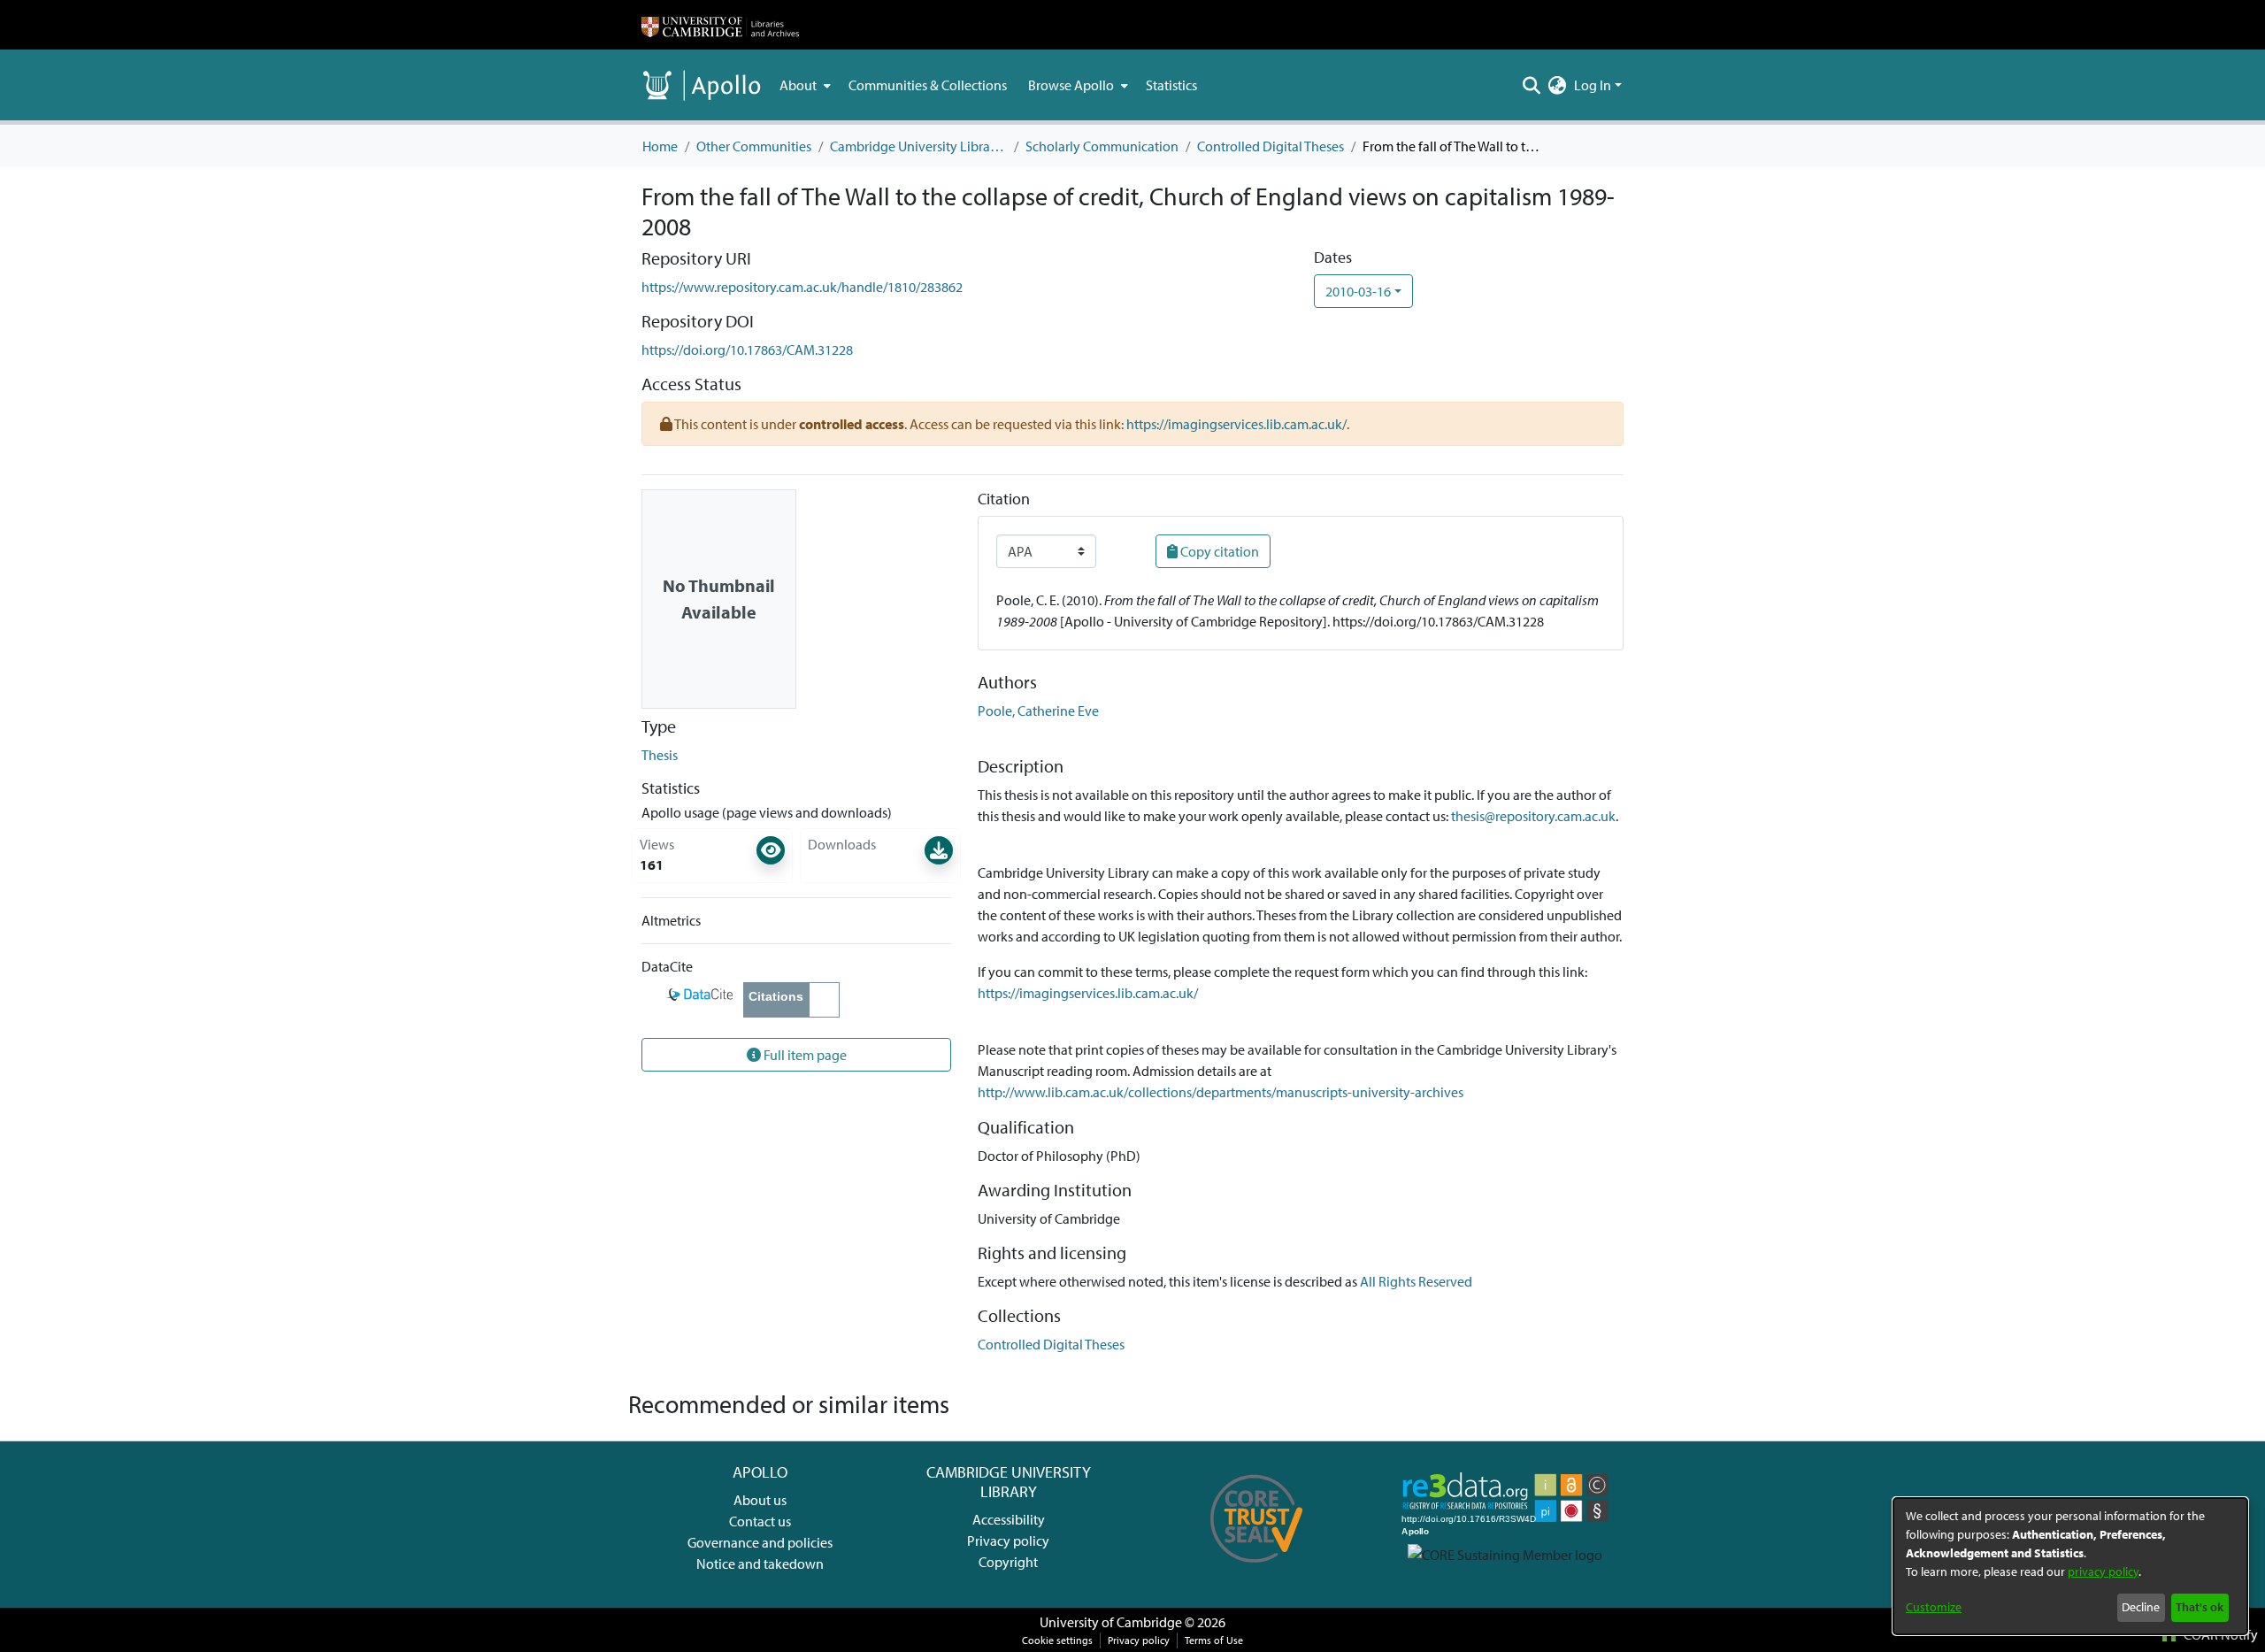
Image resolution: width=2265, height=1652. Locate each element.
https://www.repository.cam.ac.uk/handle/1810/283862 (802, 287)
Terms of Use (1214, 1640)
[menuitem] (803, 85)
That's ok (2200, 1607)
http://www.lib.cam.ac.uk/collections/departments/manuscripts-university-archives (1221, 1092)
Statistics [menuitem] (1171, 85)
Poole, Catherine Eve (1038, 711)
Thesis (660, 755)
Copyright (1008, 1562)
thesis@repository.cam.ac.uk (1533, 816)
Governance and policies (760, 1542)
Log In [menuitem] (1593, 85)
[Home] (720, 25)
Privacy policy (1008, 1541)
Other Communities (754, 146)
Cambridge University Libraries (918, 146)
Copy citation (1218, 551)
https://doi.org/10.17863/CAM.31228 (747, 350)
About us (760, 1500)
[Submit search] (1532, 85)
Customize (1934, 1607)
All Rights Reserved (1416, 1281)
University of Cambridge (1111, 1622)
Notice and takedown (760, 1564)
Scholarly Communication (1102, 146)
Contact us (760, 1521)
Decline (2141, 1607)
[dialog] (2070, 1566)
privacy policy (2103, 1571)
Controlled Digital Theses (1271, 146)
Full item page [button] (804, 1055)
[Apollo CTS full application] (1257, 1569)
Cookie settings (1057, 1640)
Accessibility (1009, 1519)
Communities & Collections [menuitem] (928, 85)
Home (660, 146)
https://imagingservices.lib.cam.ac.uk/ (1236, 424)
